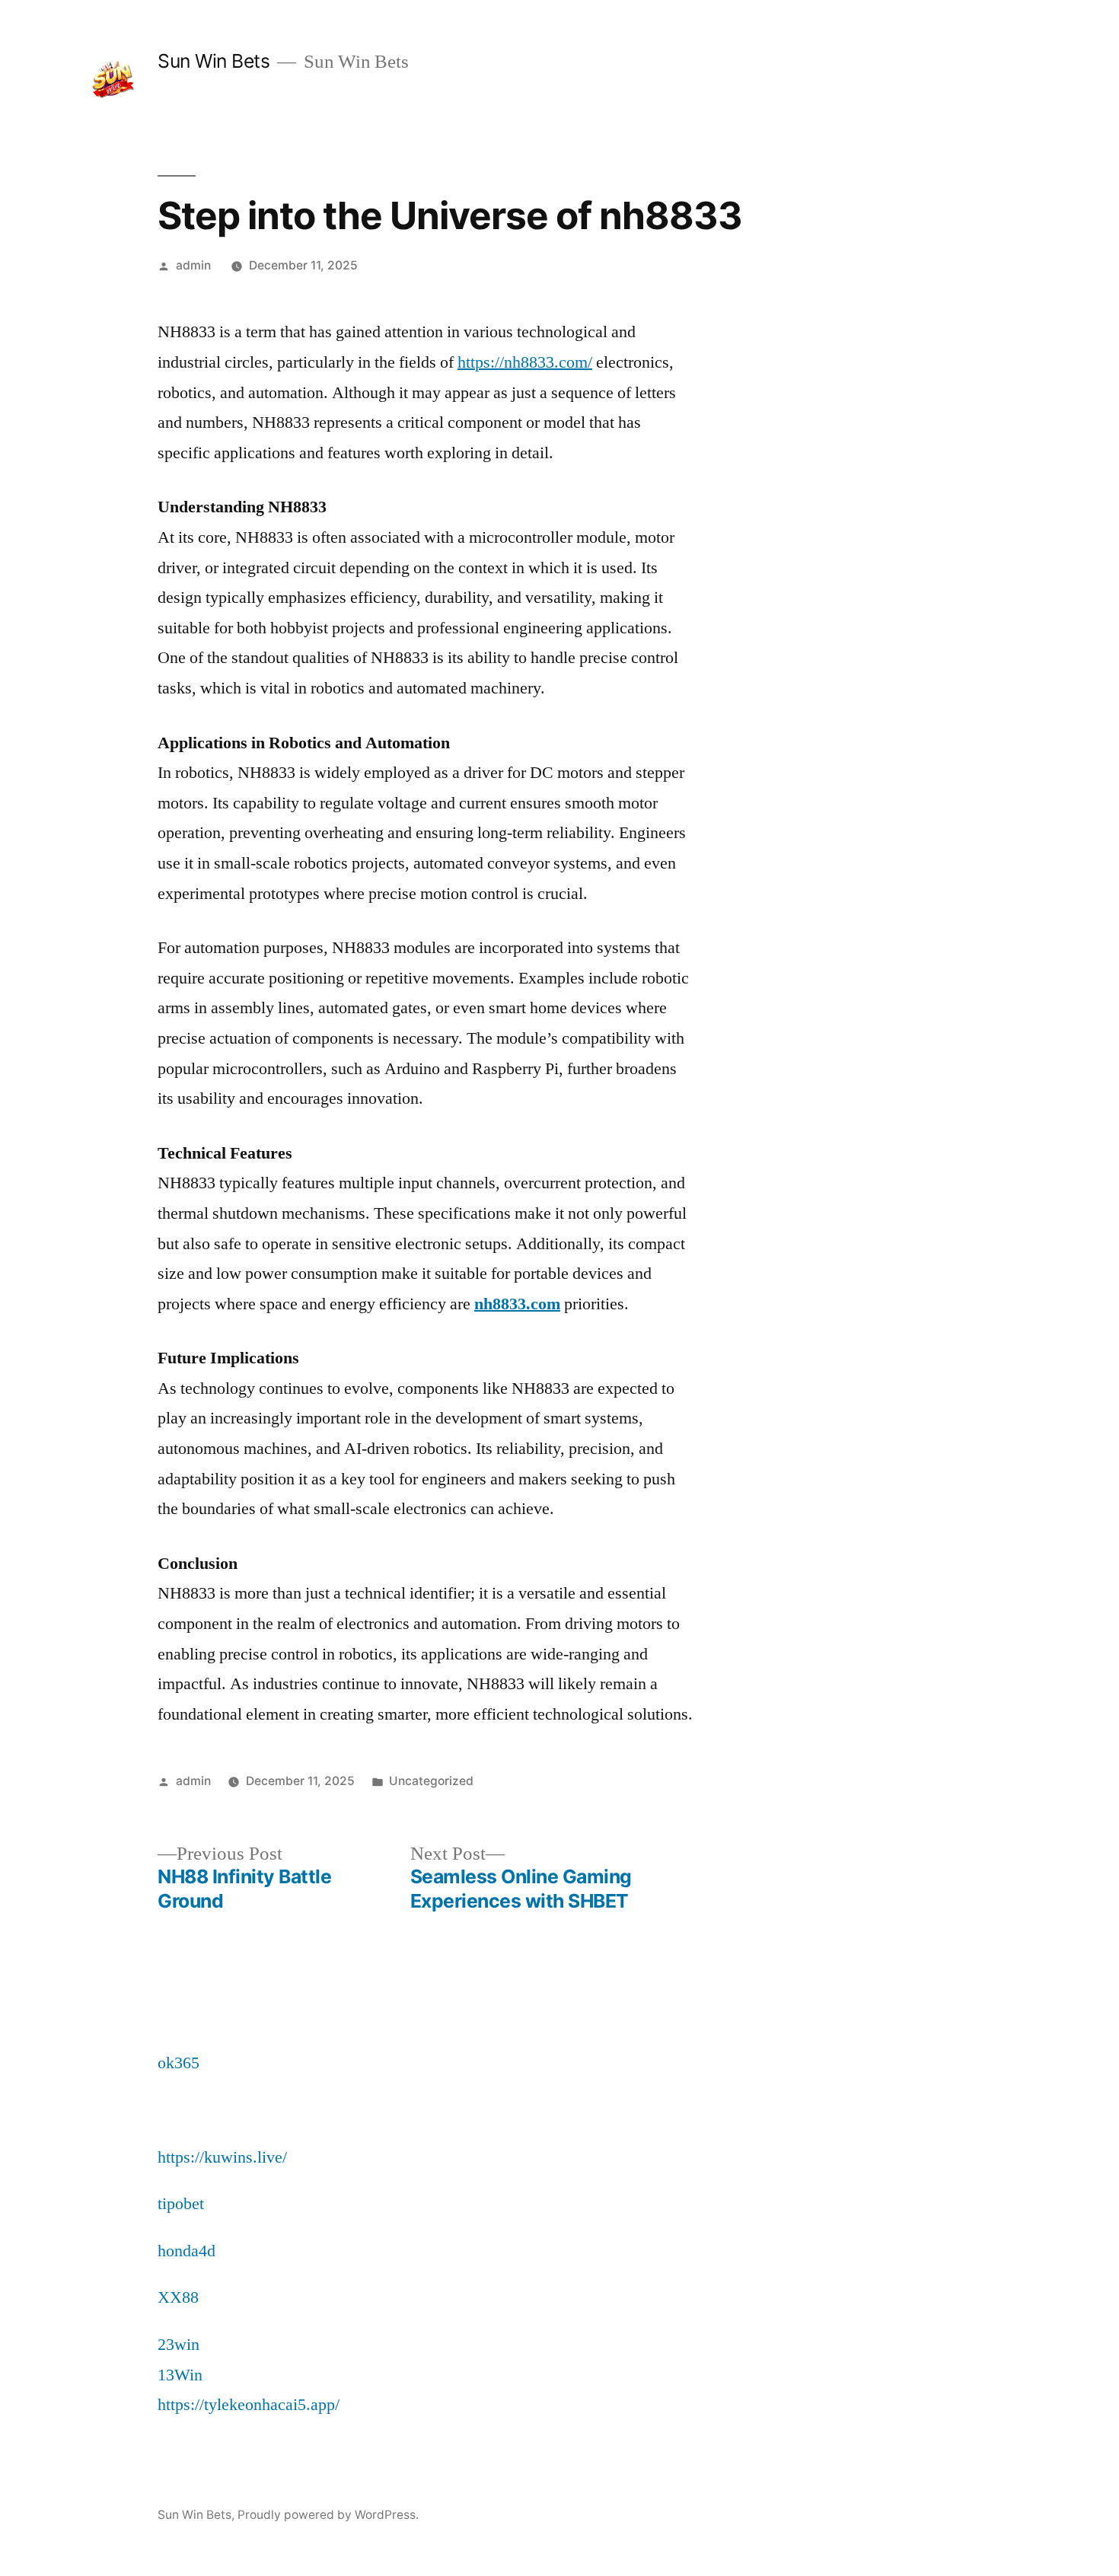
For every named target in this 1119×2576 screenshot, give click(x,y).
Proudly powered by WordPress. (328, 2515)
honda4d (186, 2251)
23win (179, 2345)
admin (193, 265)
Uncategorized (431, 1781)
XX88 (178, 2297)
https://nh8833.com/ (525, 362)
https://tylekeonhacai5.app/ (249, 2405)
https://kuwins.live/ (222, 2157)
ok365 (179, 2063)
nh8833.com (517, 1304)
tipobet (181, 2204)
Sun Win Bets (214, 61)
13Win (180, 2375)
